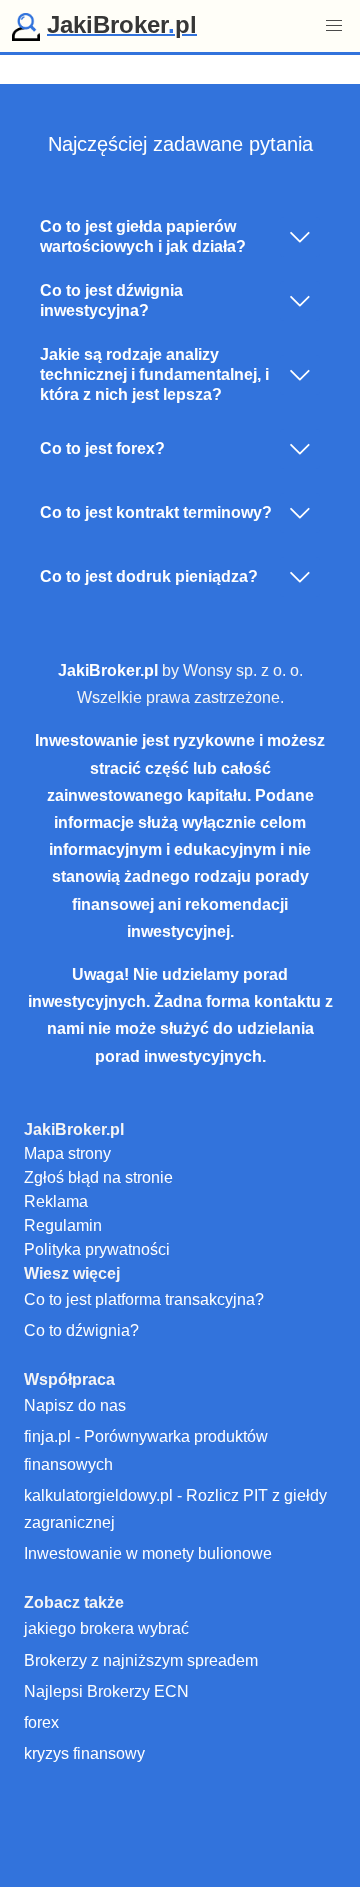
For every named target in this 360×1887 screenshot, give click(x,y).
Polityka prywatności (97, 1249)
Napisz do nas (75, 1405)
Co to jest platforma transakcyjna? (144, 1299)
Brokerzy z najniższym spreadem (141, 1660)
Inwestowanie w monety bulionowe (148, 1553)
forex (41, 1722)
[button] (334, 26)
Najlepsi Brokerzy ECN (106, 1691)
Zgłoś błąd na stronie (98, 1177)
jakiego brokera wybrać (106, 1628)
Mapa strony (67, 1153)
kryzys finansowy (84, 1753)
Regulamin (63, 1225)
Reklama (56, 1201)
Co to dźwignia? (81, 1330)
